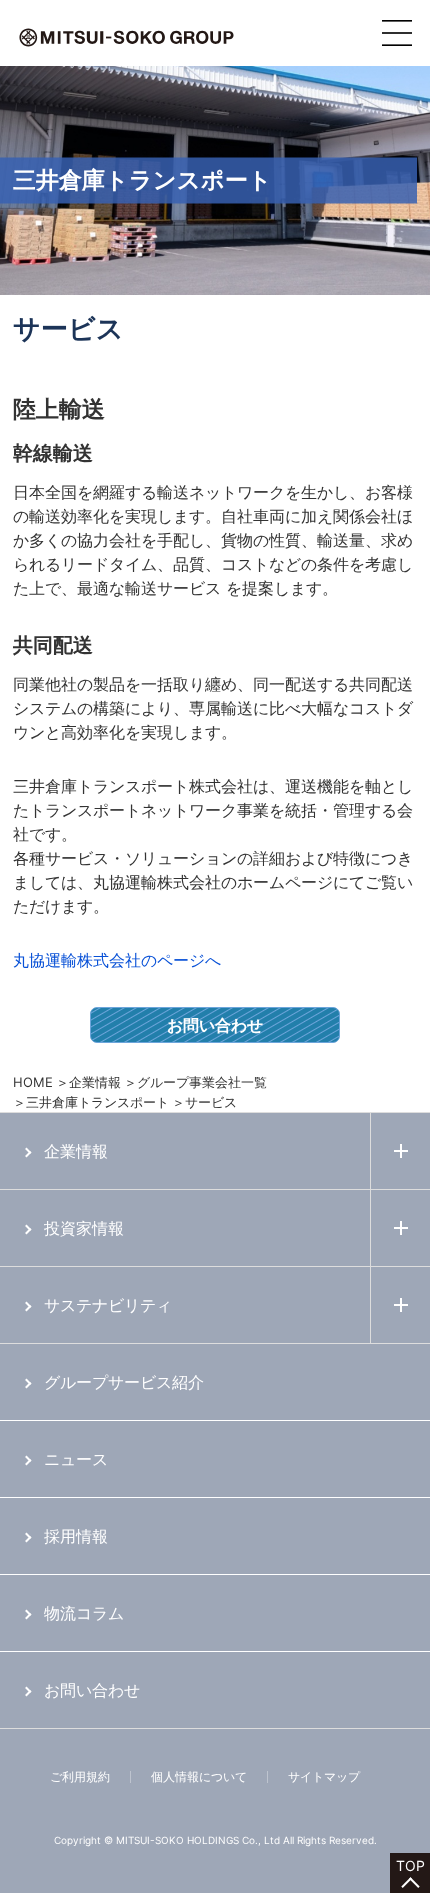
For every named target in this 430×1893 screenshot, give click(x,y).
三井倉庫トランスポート (97, 1102)
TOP (410, 1865)
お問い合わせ (215, 1025)
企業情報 (95, 1082)
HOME (33, 1082)
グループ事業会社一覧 (202, 1082)
